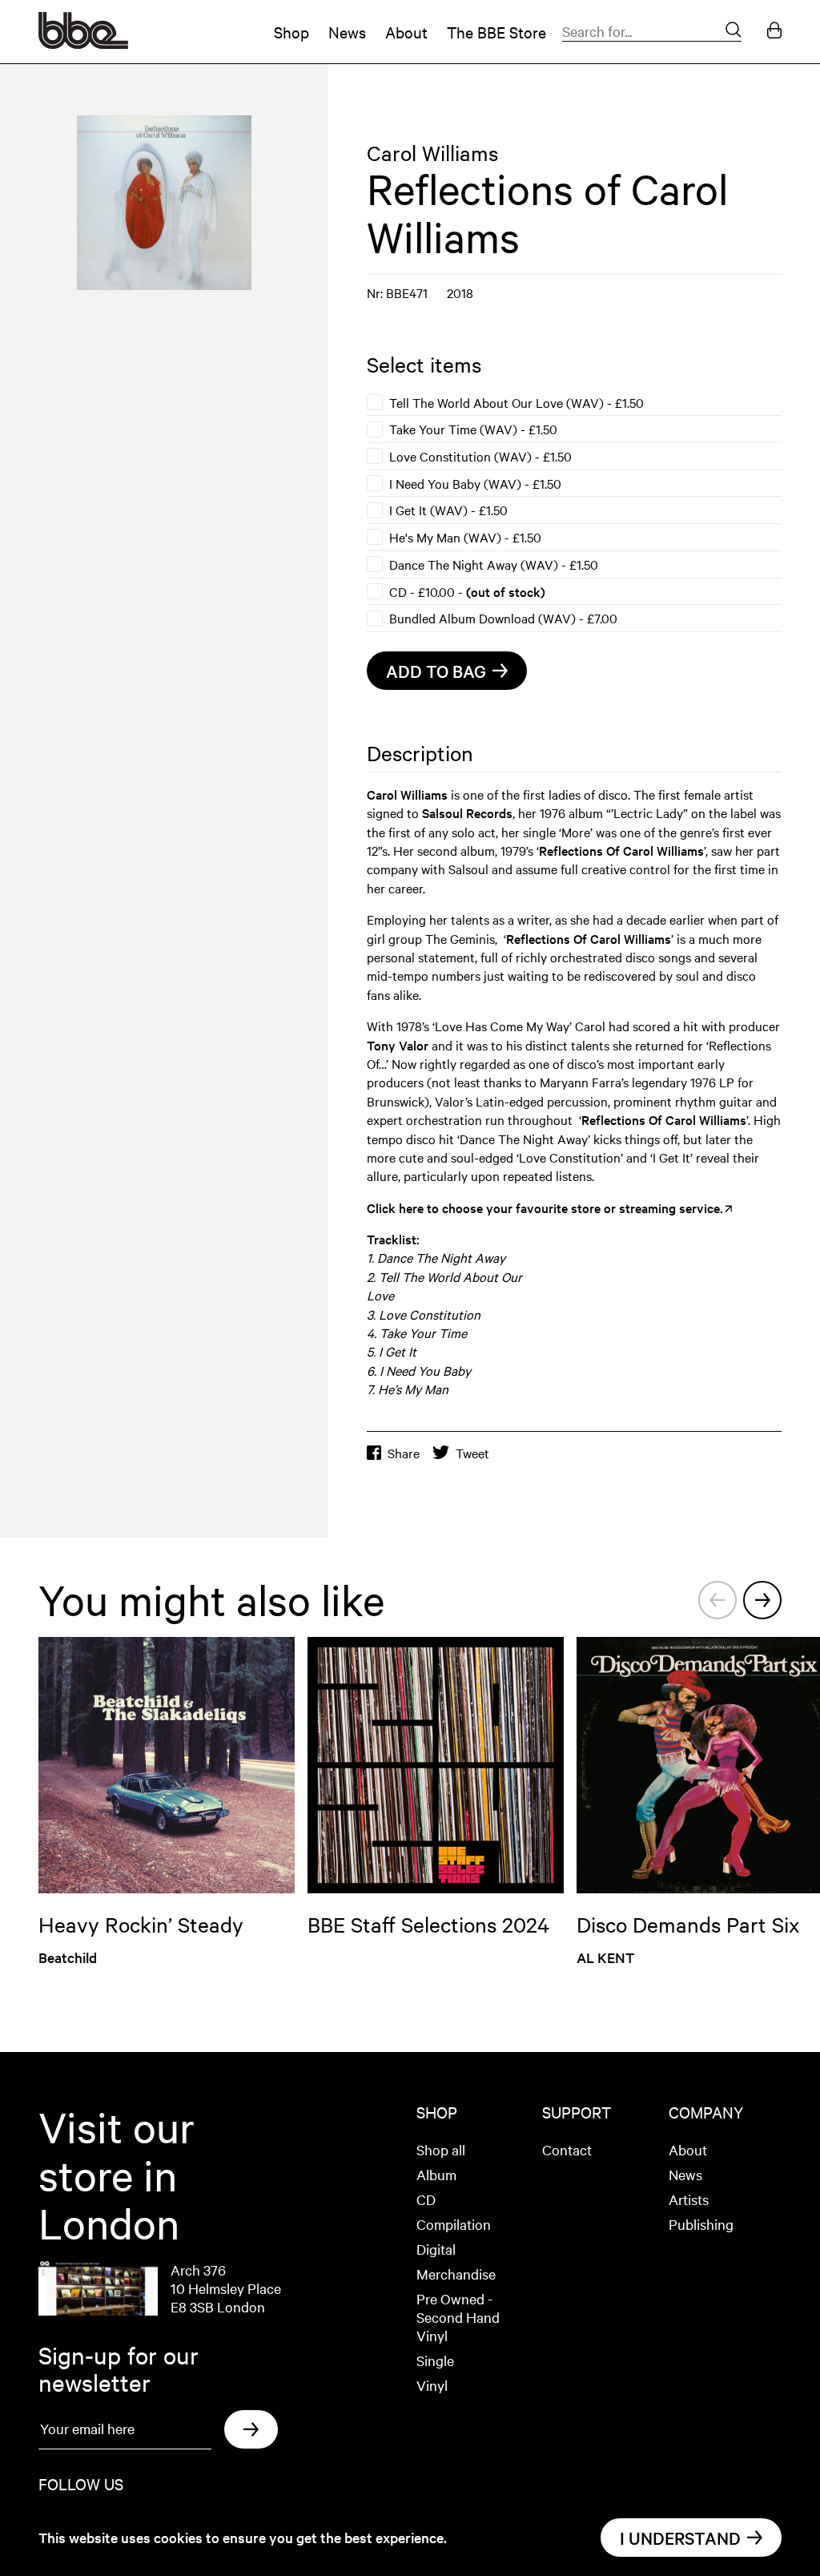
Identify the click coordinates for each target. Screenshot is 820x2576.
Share (404, 1453)
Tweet (472, 1453)
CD (426, 2199)
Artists (689, 2199)
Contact (567, 2149)
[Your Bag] (774, 32)
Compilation (454, 2224)
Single (435, 2360)
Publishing (701, 2224)
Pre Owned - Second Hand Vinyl (458, 2317)
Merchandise (456, 2274)
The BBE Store (496, 32)
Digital (436, 2249)
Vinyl (432, 2385)
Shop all (441, 2149)
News (347, 32)
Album (436, 2174)
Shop (291, 32)
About (406, 32)
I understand (680, 2538)
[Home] (83, 43)
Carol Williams (432, 153)
